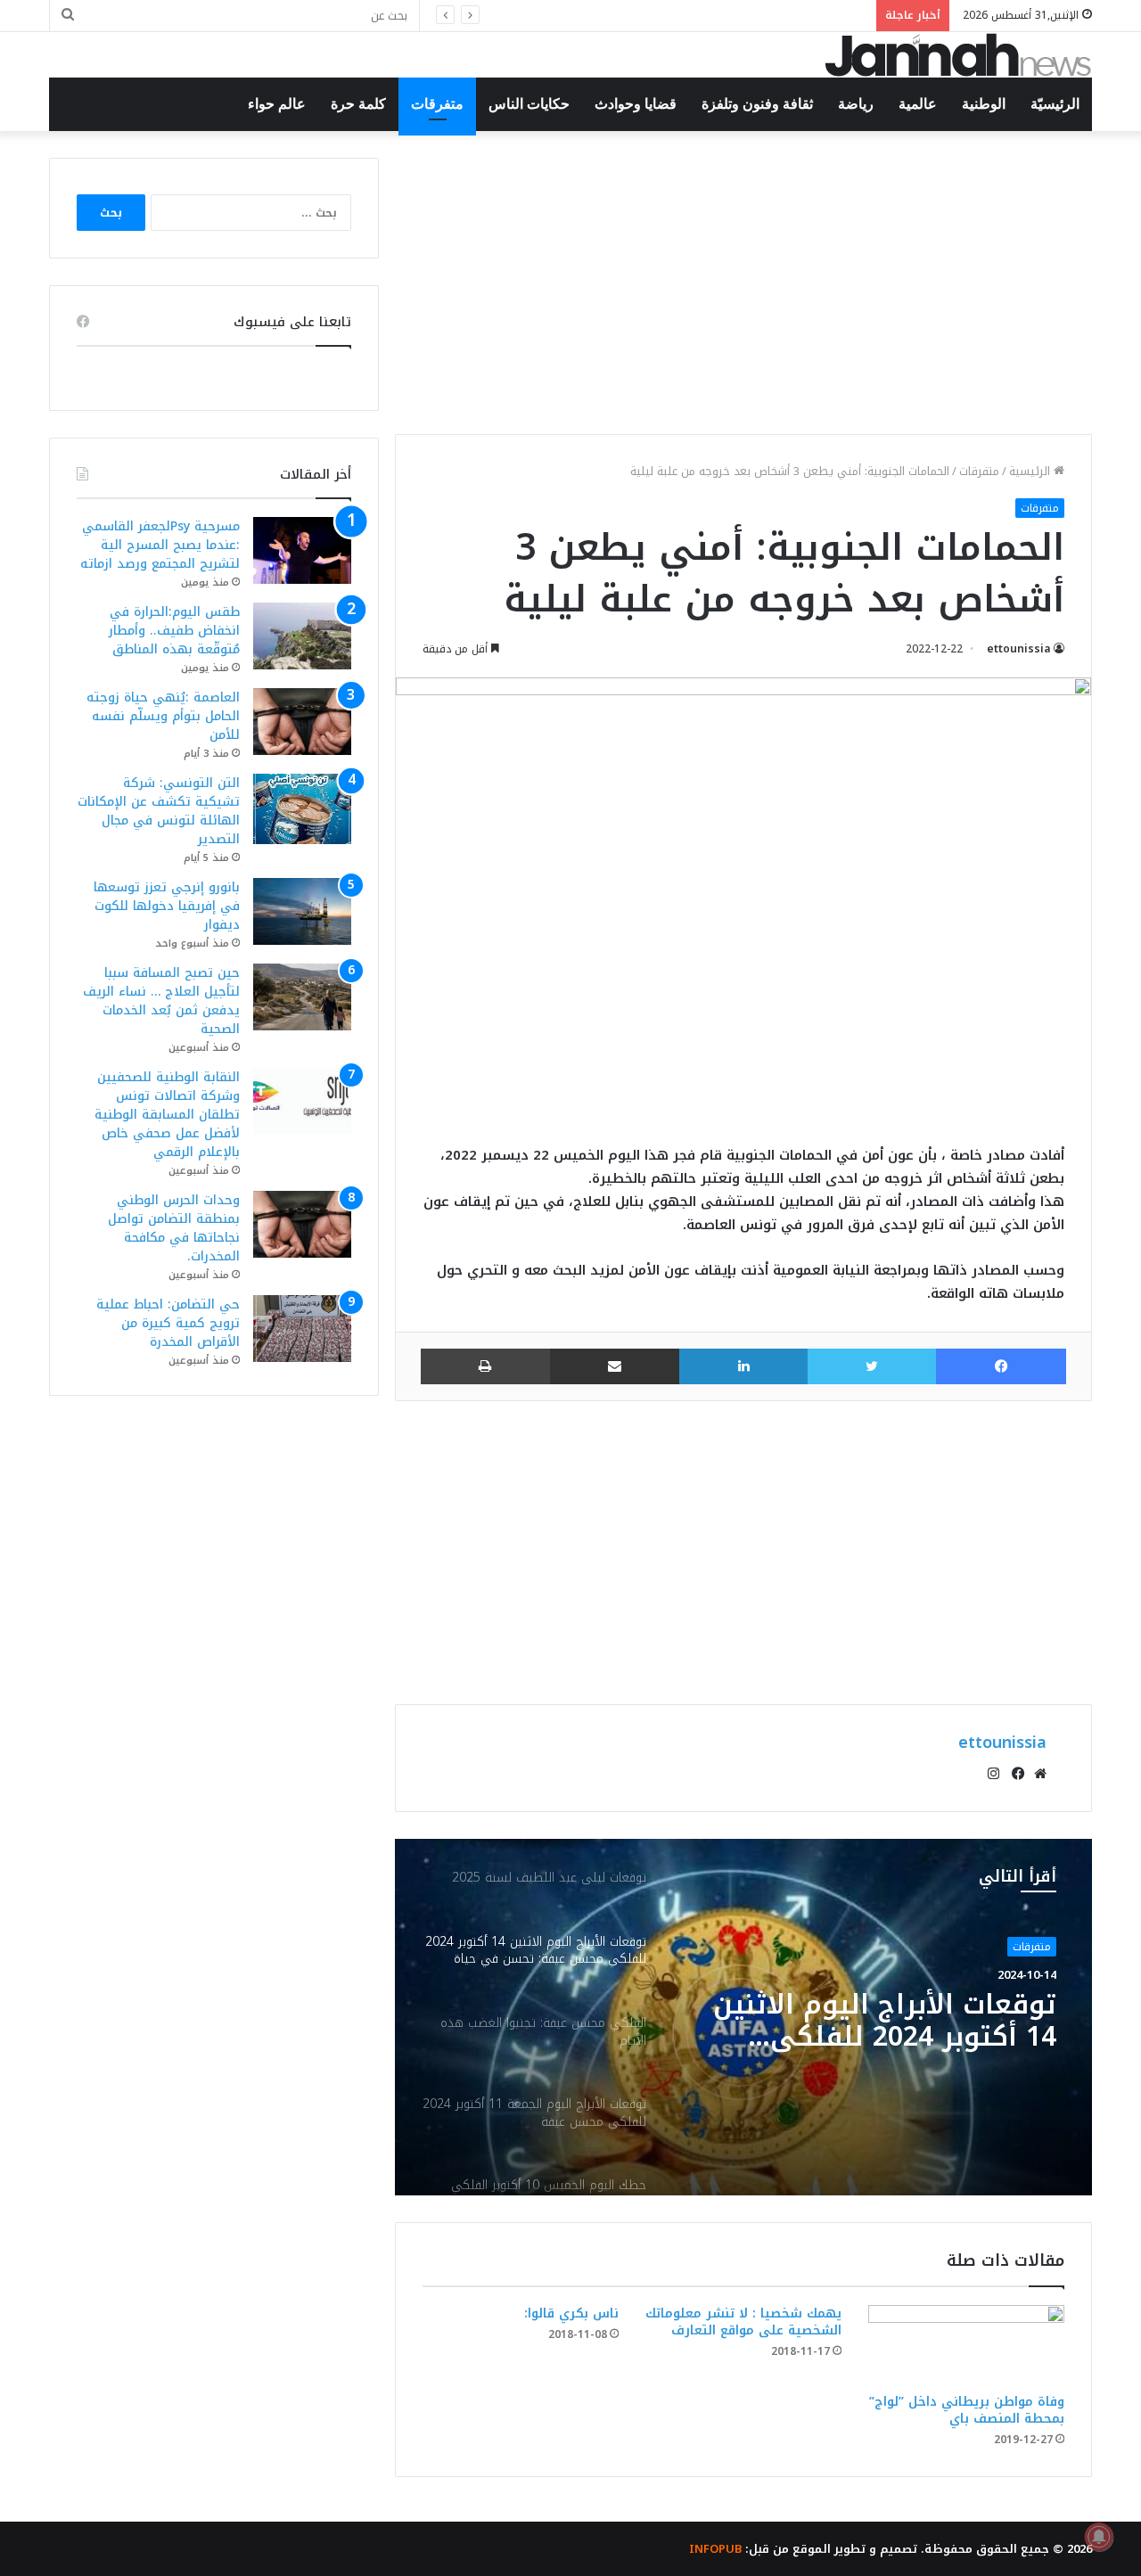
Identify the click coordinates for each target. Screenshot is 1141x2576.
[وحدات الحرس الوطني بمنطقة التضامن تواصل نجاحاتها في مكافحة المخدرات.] (302, 1224)
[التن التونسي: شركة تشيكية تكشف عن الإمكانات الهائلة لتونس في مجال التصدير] (302, 809)
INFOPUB (715, 2549)
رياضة (856, 104)
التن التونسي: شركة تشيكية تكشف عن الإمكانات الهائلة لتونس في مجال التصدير (159, 811)
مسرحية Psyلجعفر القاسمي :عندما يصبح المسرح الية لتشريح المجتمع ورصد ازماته (160, 545)
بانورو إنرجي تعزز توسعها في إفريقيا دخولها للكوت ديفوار (167, 906)
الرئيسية (1031, 471)
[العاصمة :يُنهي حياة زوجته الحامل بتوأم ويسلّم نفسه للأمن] (302, 722)
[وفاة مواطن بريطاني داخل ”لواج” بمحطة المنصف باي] (966, 2345)
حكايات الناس (529, 104)
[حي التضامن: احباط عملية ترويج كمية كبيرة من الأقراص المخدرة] (302, 1329)
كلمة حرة (358, 104)
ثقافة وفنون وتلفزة (757, 104)
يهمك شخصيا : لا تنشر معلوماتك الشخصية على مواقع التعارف (743, 2322)
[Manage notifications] (1099, 2537)
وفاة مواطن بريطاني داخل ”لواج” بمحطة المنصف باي (967, 2410)
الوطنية (984, 104)
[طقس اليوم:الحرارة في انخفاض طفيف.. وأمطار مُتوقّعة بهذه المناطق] (302, 636)
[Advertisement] (743, 283)
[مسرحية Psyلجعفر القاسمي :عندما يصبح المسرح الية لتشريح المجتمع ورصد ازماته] (302, 550)
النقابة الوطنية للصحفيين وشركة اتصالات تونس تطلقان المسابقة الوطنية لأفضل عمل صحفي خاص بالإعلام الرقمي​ (167, 1115)
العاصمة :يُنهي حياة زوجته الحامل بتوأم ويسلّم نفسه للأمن (705, 16)
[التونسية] (958, 55)
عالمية (918, 104)
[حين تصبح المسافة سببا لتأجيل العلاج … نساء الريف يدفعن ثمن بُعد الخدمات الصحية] (302, 997)
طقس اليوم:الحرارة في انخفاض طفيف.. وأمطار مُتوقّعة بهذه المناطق (174, 631)
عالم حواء (277, 104)
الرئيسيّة (1055, 104)
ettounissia (1019, 649)
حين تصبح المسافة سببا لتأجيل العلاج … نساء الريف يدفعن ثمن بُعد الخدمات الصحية (161, 1001)
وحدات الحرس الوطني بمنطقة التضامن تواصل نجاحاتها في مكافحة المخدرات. (174, 1228)
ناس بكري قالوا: (571, 2313)
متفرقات (437, 104)
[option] (743, 2017)
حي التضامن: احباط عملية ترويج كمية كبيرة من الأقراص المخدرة (168, 1323)
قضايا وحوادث (636, 104)
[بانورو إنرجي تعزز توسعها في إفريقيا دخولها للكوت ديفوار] (302, 911)
